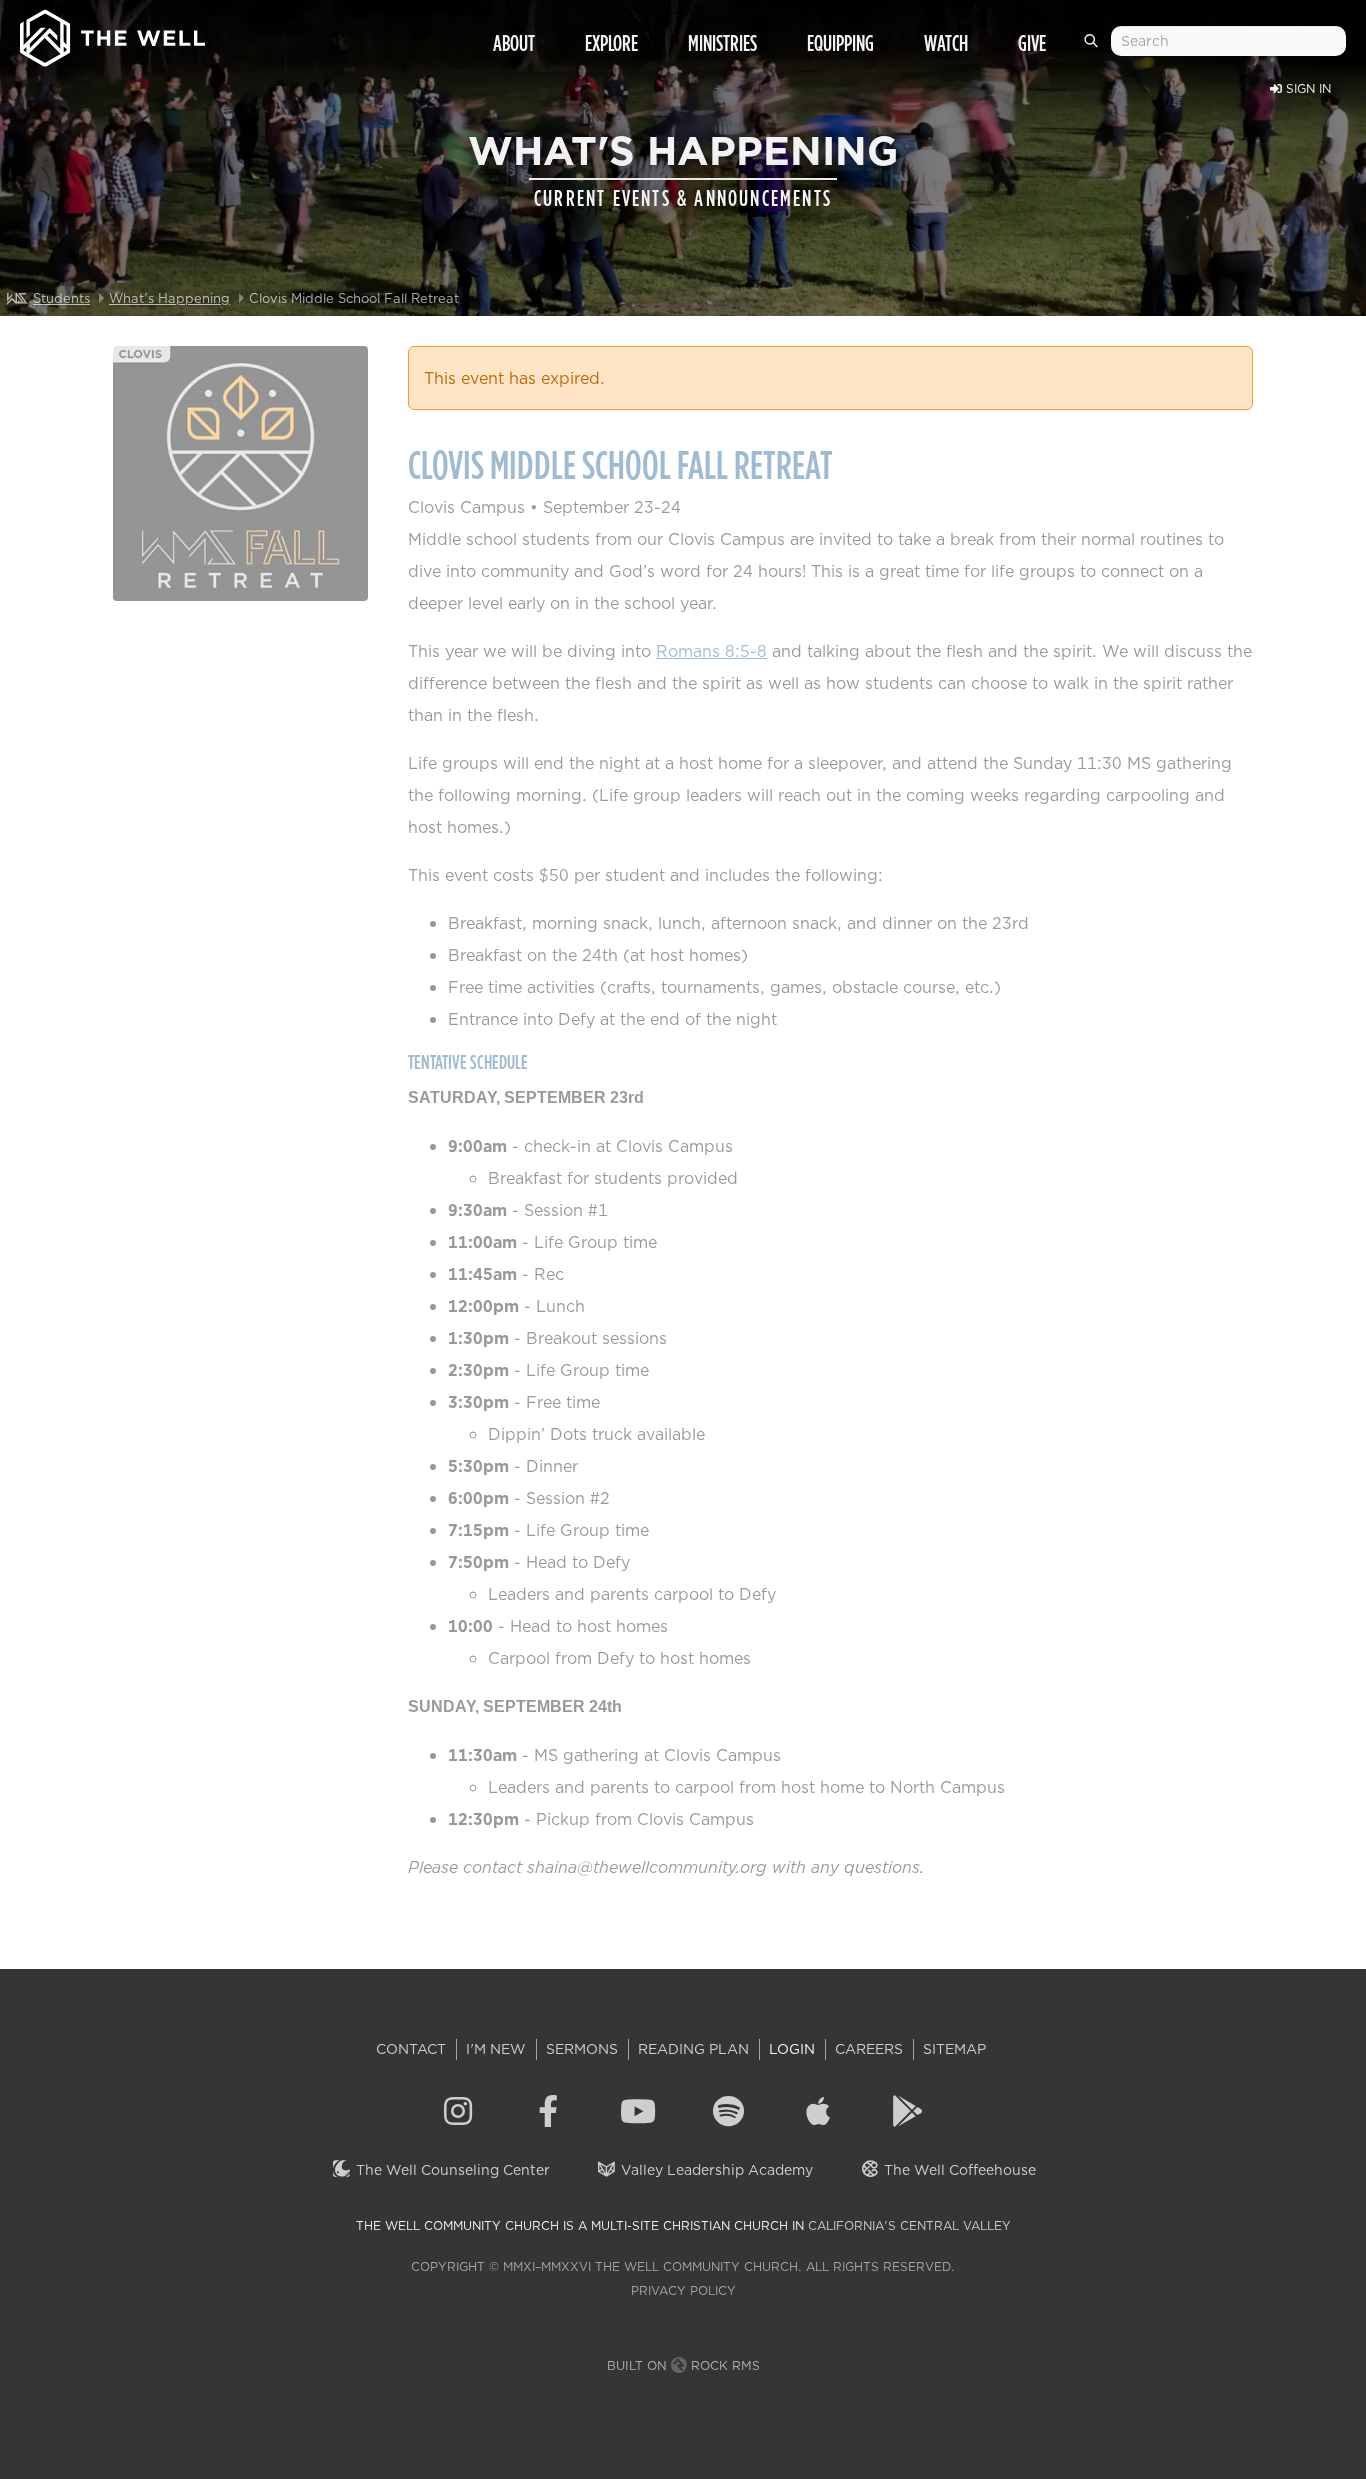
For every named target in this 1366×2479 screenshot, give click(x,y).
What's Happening (169, 298)
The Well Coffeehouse (958, 2170)
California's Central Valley (909, 2225)
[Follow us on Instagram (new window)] (458, 2114)
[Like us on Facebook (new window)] (548, 2114)
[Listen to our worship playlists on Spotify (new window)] (728, 2114)
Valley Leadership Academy (715, 2170)
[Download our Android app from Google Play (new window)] (908, 2114)
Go (1094, 49)
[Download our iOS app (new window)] (818, 2114)
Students (61, 298)
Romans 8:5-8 (711, 651)
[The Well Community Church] (112, 33)
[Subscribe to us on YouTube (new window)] (638, 2114)
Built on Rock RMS (683, 2365)
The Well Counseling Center (451, 2170)
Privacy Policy (683, 2290)
